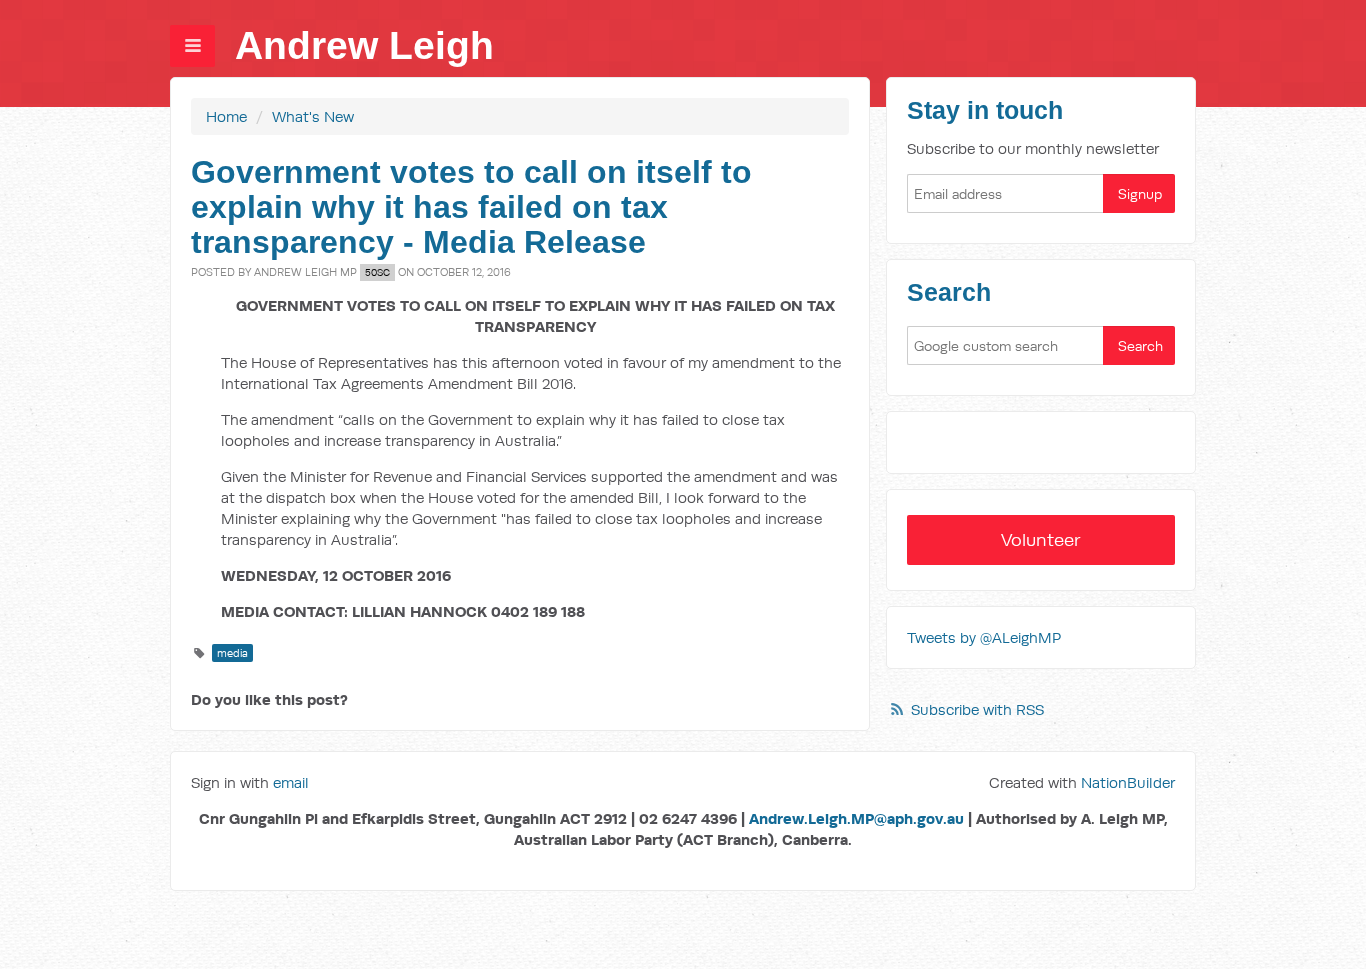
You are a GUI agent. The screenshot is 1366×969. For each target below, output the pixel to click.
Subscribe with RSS (977, 709)
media (232, 653)
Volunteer (1041, 539)
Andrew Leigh (364, 45)
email (291, 782)
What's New (313, 116)
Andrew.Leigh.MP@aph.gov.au (856, 818)
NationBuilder (1128, 782)
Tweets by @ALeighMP (984, 637)
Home (226, 116)
